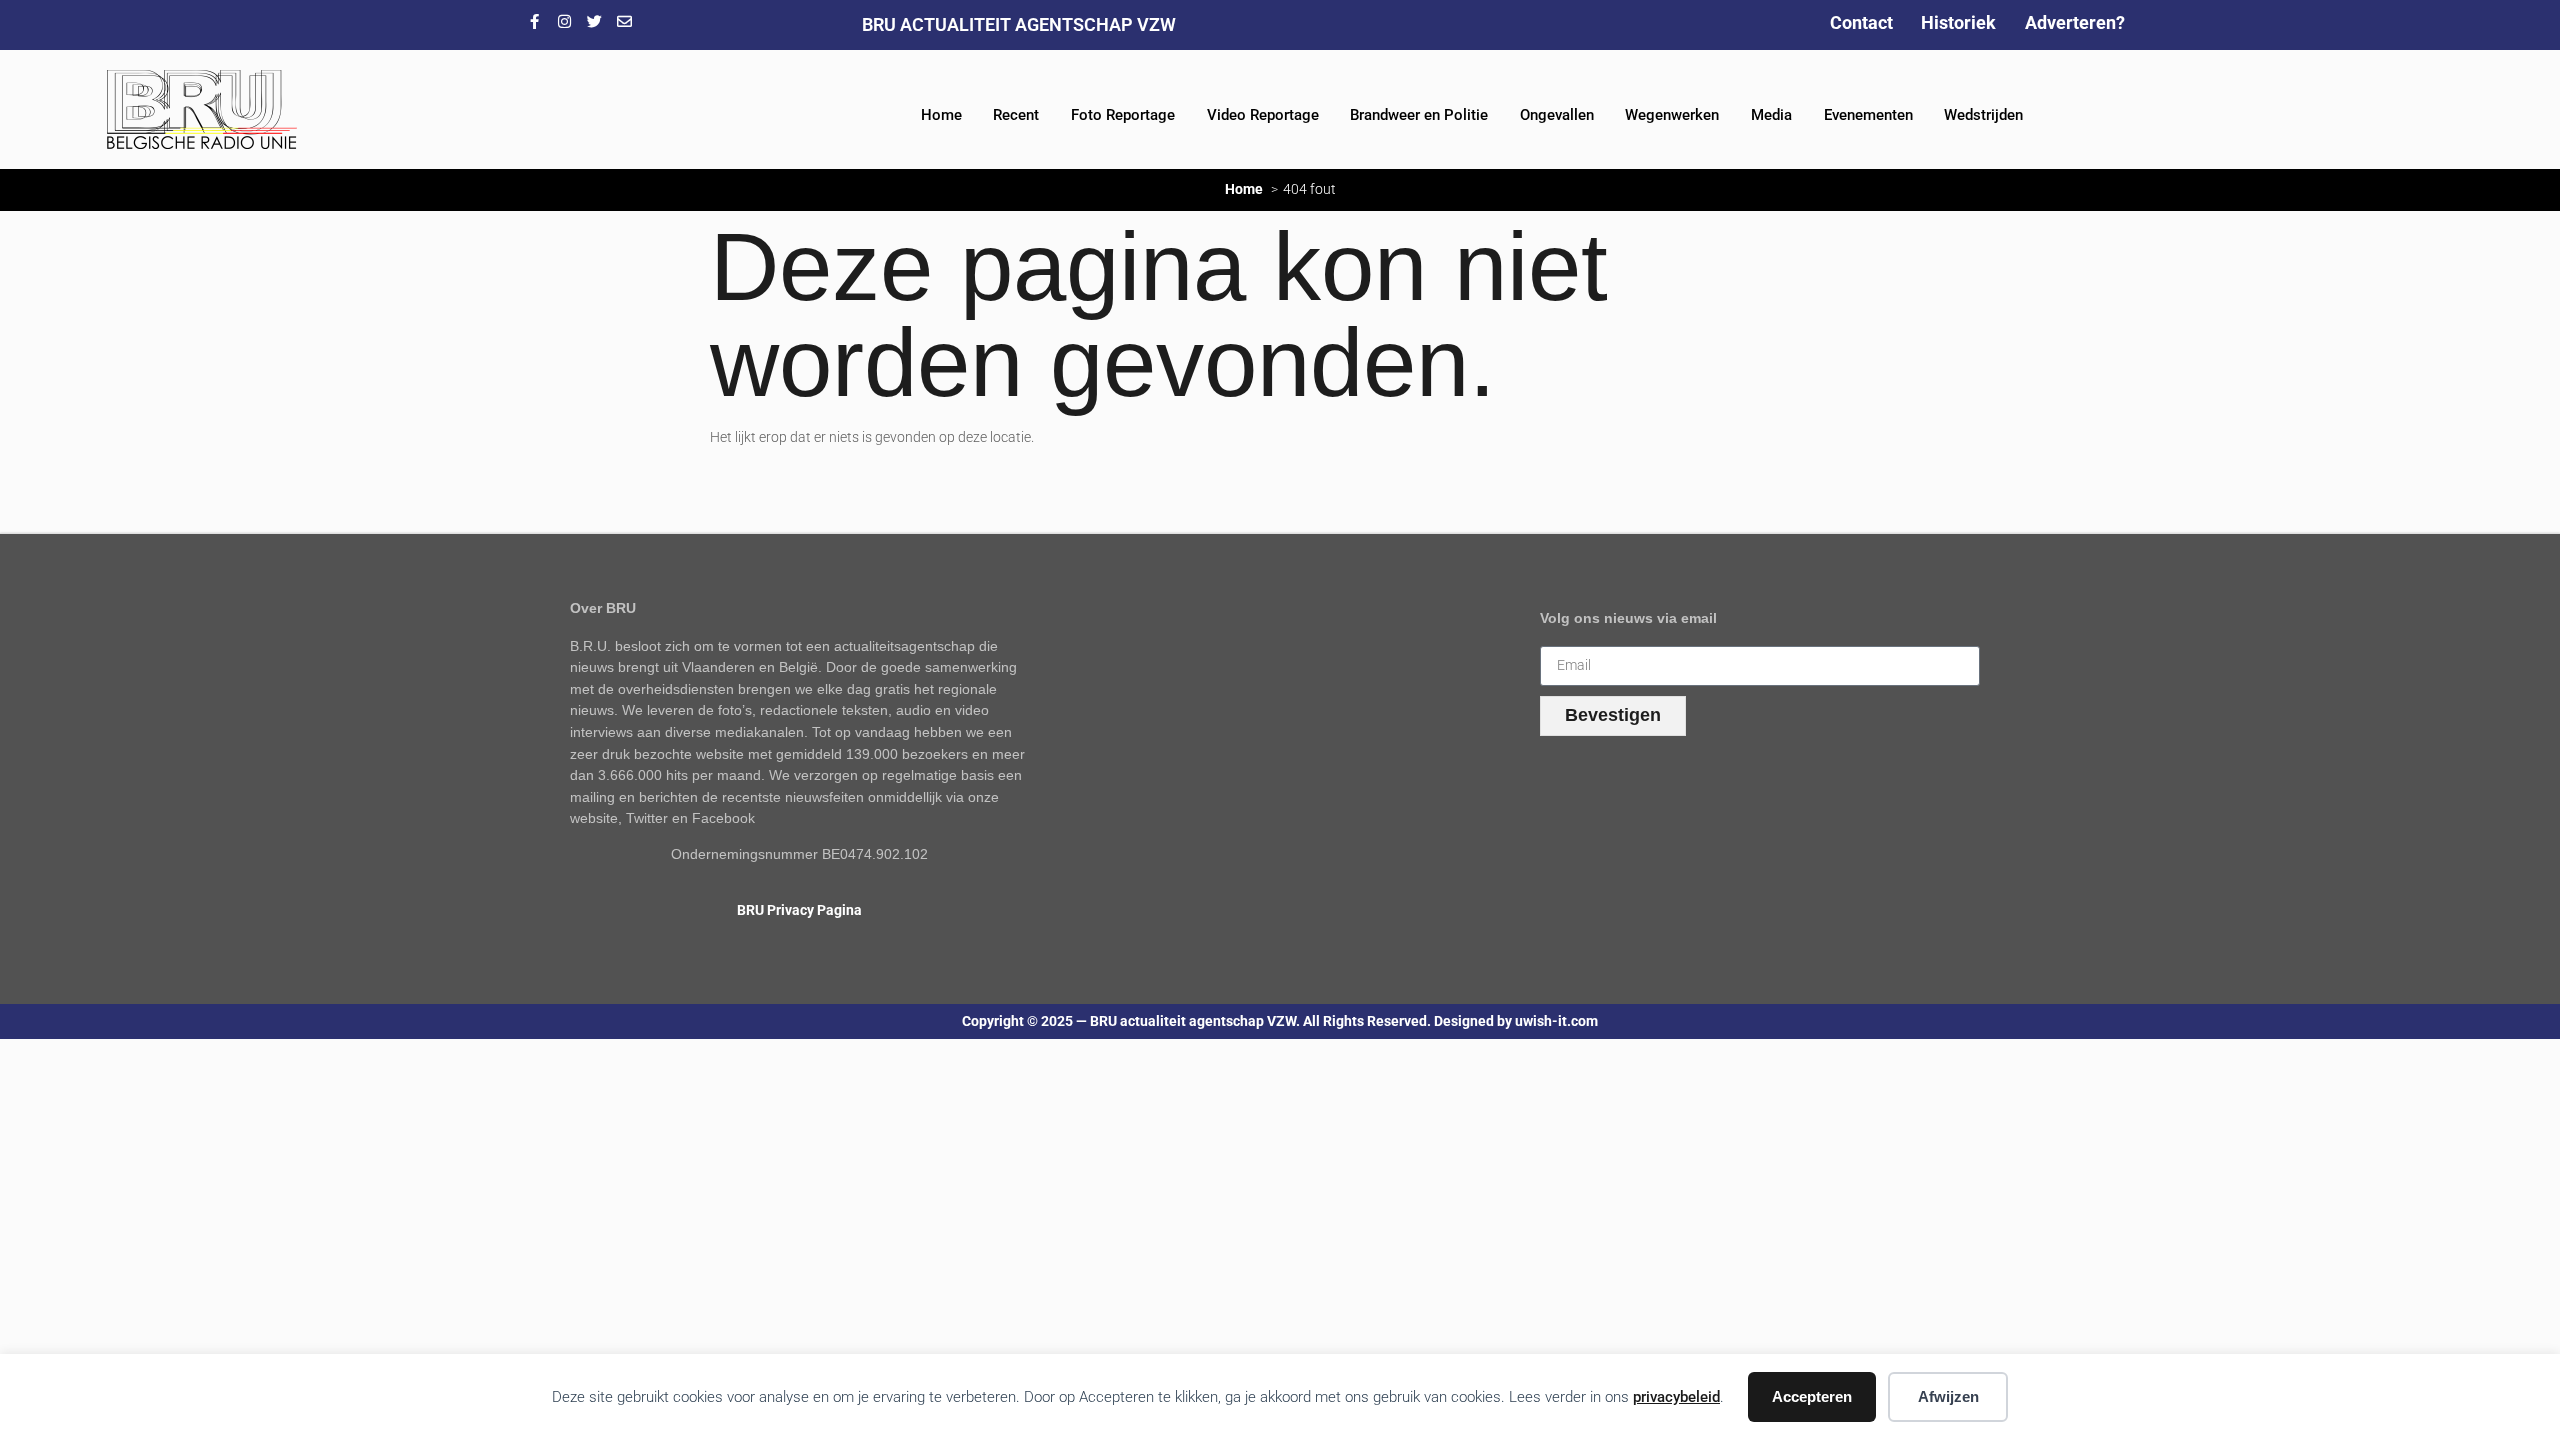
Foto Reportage (1123, 115)
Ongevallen (1557, 115)
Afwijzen (1948, 1396)
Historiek (1958, 22)
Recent (1016, 115)
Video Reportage (1263, 115)
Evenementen (1868, 115)
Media (1771, 115)
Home (941, 115)
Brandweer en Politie (1419, 115)
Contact (1861, 22)
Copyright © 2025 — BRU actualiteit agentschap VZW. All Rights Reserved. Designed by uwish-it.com (1280, 1021)
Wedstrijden (1983, 115)
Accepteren (1812, 1396)
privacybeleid (1676, 1397)
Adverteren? (2075, 22)
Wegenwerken (1672, 115)
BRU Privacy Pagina (799, 910)
